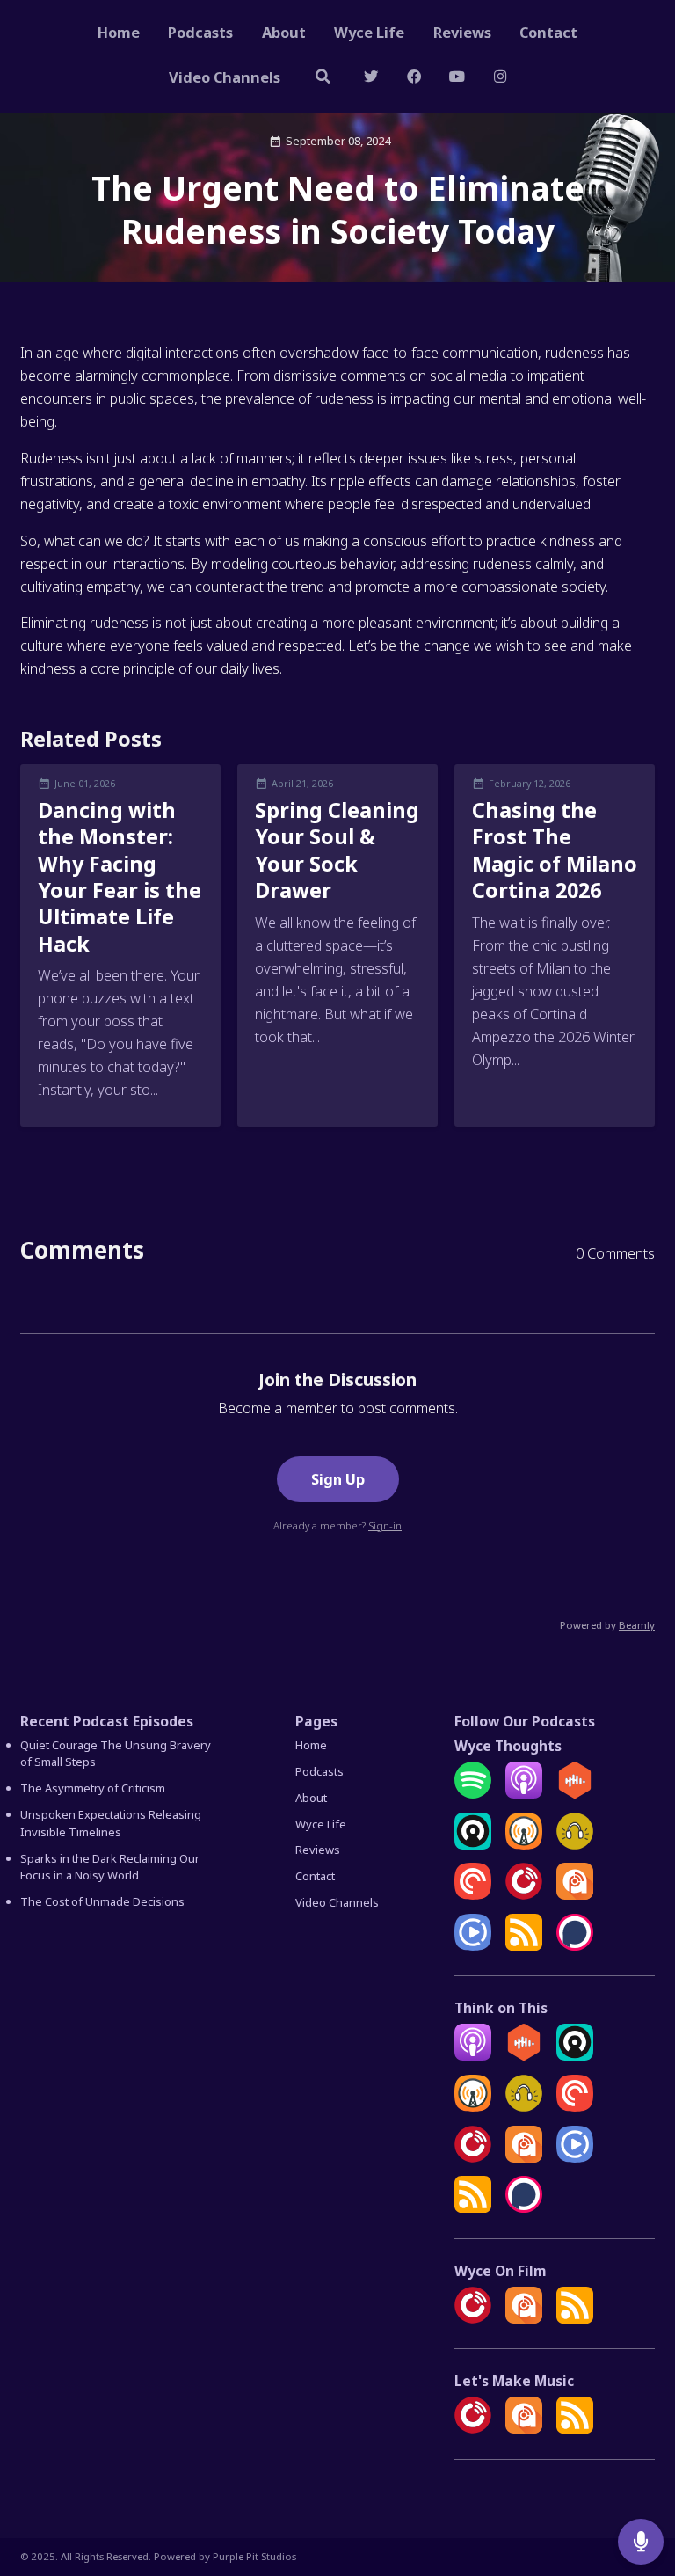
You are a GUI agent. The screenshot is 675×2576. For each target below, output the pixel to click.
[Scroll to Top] (641, 2485)
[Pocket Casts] (473, 1895)
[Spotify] (473, 1794)
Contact (548, 32)
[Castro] (473, 1845)
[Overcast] (524, 1845)
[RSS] (524, 1946)
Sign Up (338, 1479)
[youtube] (457, 79)
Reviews (462, 32)
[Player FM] (524, 1895)
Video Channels (225, 77)
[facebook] (414, 79)
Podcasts (200, 32)
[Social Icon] (500, 79)
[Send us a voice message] (641, 2542)
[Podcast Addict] (575, 1895)
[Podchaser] (575, 1946)
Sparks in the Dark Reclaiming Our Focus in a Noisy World (110, 1867)
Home (119, 32)
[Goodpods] (575, 1845)
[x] (371, 79)
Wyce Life (369, 32)
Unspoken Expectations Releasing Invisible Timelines (111, 1823)
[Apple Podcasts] (524, 1794)
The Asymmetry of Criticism (93, 1788)
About (284, 32)
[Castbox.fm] (575, 1794)
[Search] (323, 79)
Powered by (607, 1625)
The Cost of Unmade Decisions (102, 1901)
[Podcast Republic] (473, 1946)
